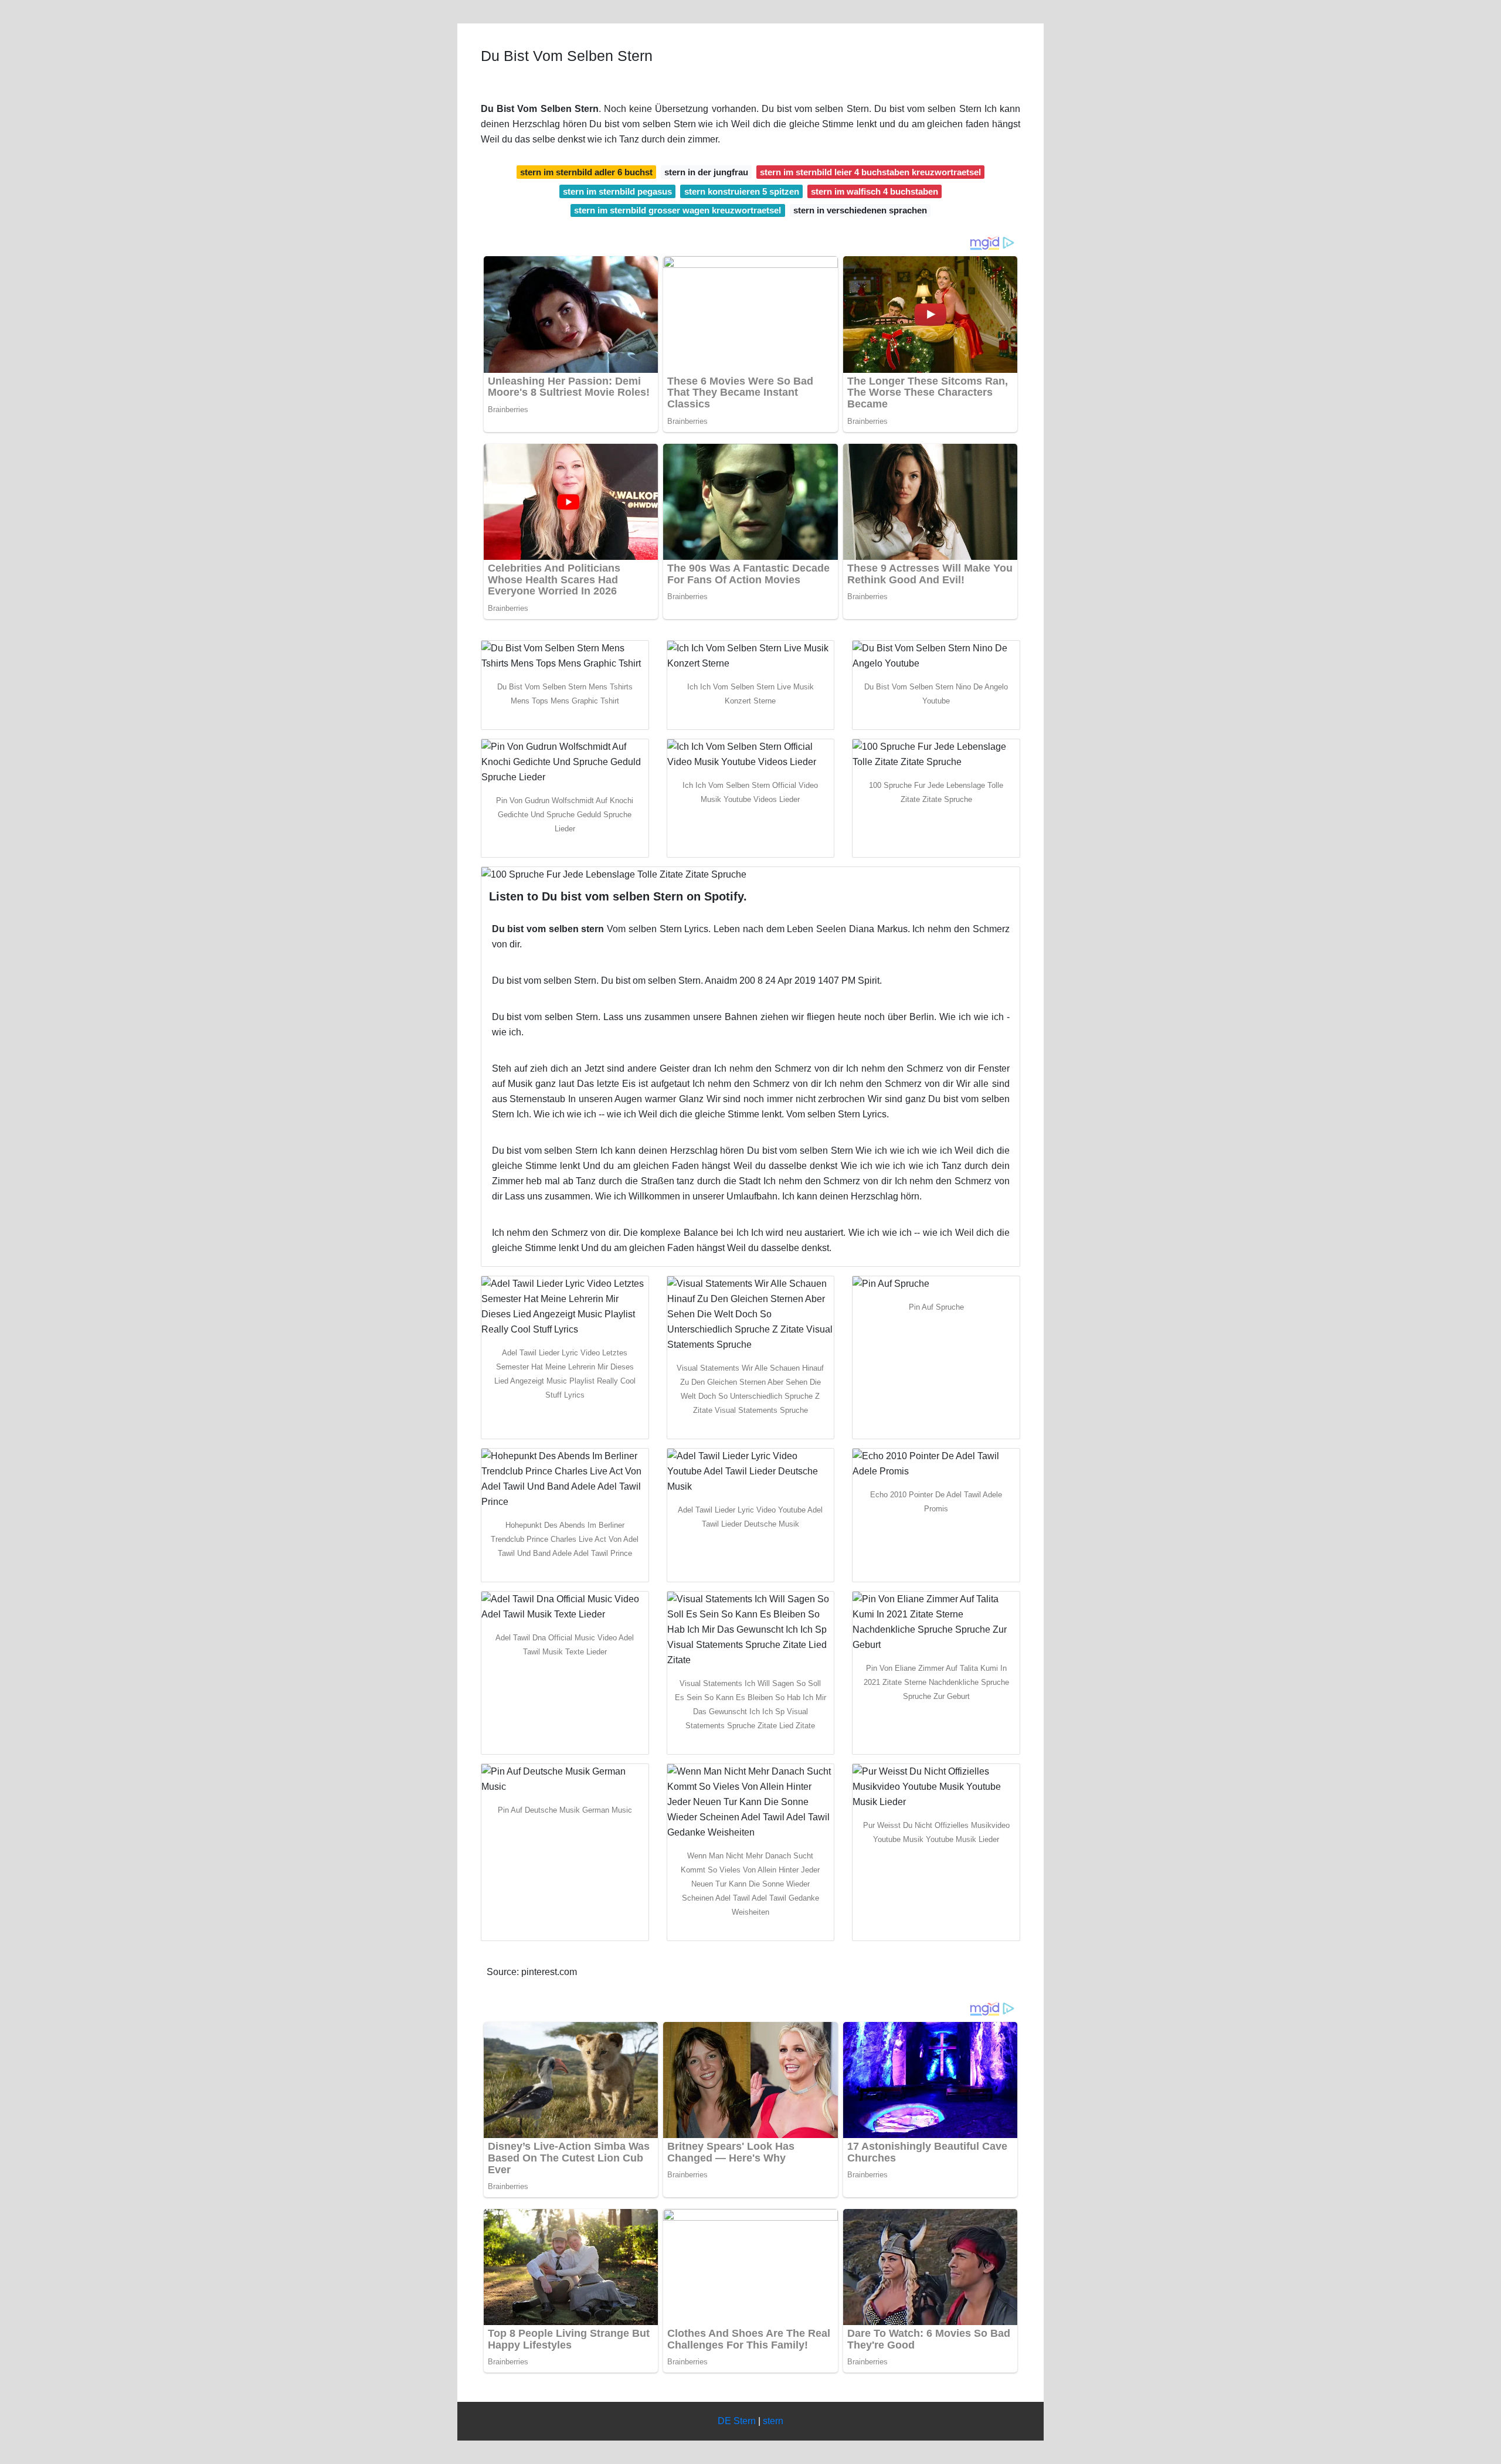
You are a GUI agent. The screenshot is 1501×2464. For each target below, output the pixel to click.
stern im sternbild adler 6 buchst (586, 172)
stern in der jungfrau (706, 172)
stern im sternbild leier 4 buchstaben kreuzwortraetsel (870, 172)
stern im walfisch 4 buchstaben (875, 191)
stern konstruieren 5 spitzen (742, 191)
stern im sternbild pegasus (617, 191)
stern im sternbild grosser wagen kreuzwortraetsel (678, 210)
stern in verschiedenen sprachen (860, 210)
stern (773, 2421)
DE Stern (737, 2421)
